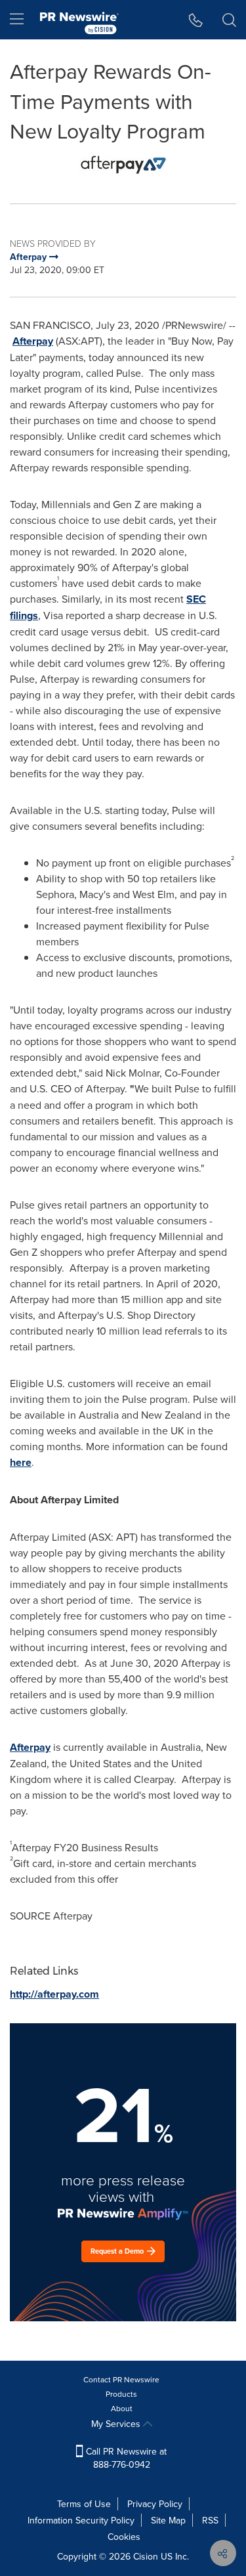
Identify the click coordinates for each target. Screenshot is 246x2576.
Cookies (124, 2537)
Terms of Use (84, 2504)
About (122, 2408)
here (21, 1462)
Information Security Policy (81, 2520)
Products (121, 2394)
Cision (146, 2556)
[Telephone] (196, 20)
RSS (210, 2520)
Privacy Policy (155, 2504)
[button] (123, 165)
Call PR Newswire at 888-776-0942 (125, 2458)
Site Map (168, 2520)
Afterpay (33, 341)
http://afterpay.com (54, 1994)
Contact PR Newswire (121, 2379)
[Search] (229, 20)
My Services (117, 2424)
